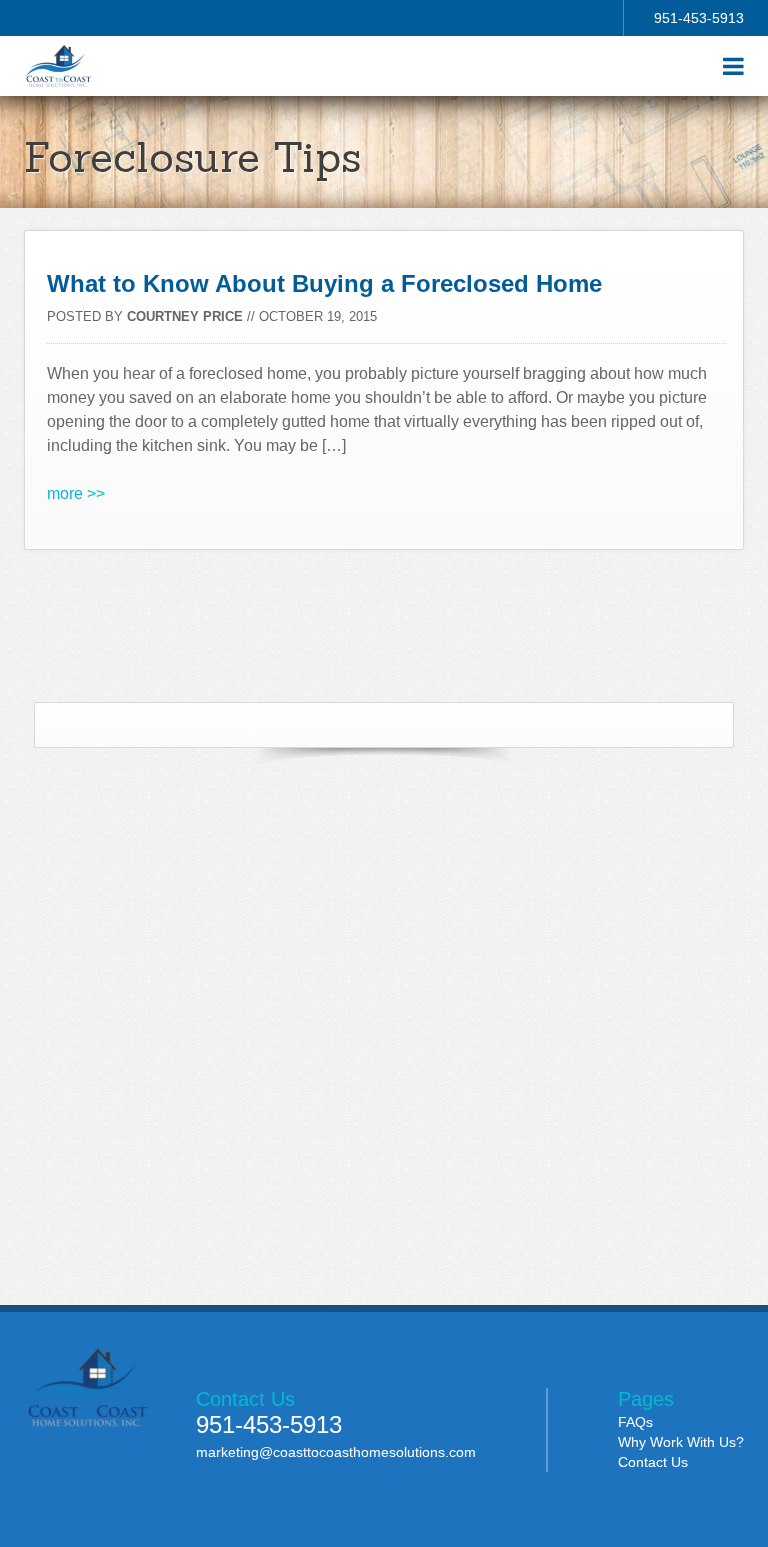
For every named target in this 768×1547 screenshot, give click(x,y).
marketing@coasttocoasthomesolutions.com (336, 1452)
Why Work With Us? (681, 1442)
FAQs (635, 1422)
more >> (76, 493)
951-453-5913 (699, 18)
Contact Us (653, 1462)
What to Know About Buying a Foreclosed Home (324, 283)
